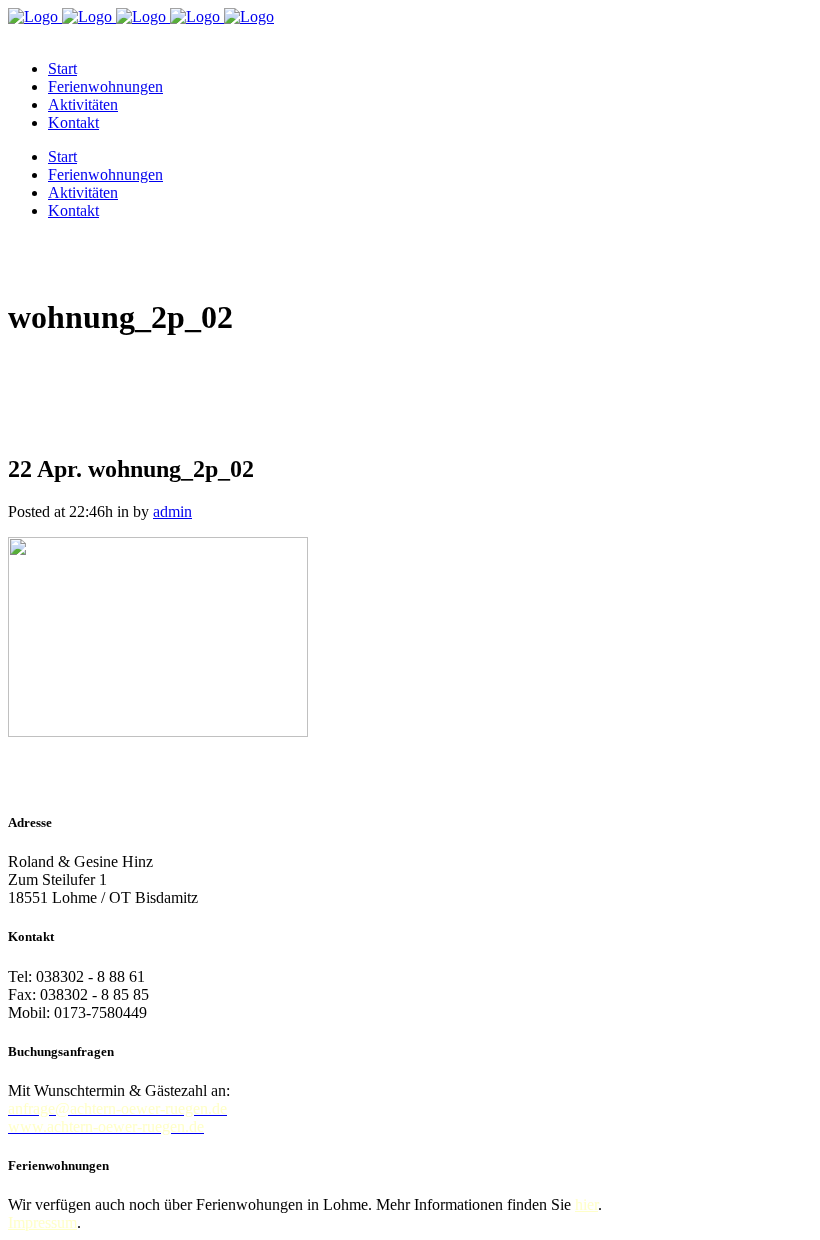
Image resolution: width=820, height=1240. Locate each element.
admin (172, 511)
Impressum (42, 1222)
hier (586, 1204)
